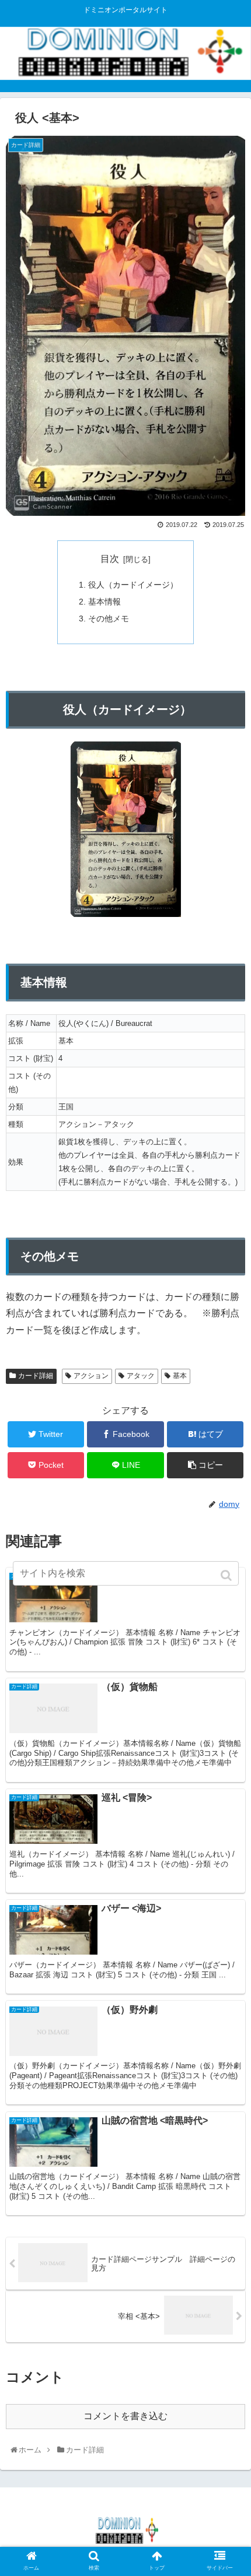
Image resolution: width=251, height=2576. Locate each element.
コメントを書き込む (125, 2416)
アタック (141, 1376)
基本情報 (104, 602)
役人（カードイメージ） (133, 585)
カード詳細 (36, 1376)
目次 (110, 559)
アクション (91, 1376)
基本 (180, 1376)
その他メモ (109, 618)
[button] (227, 1575)
